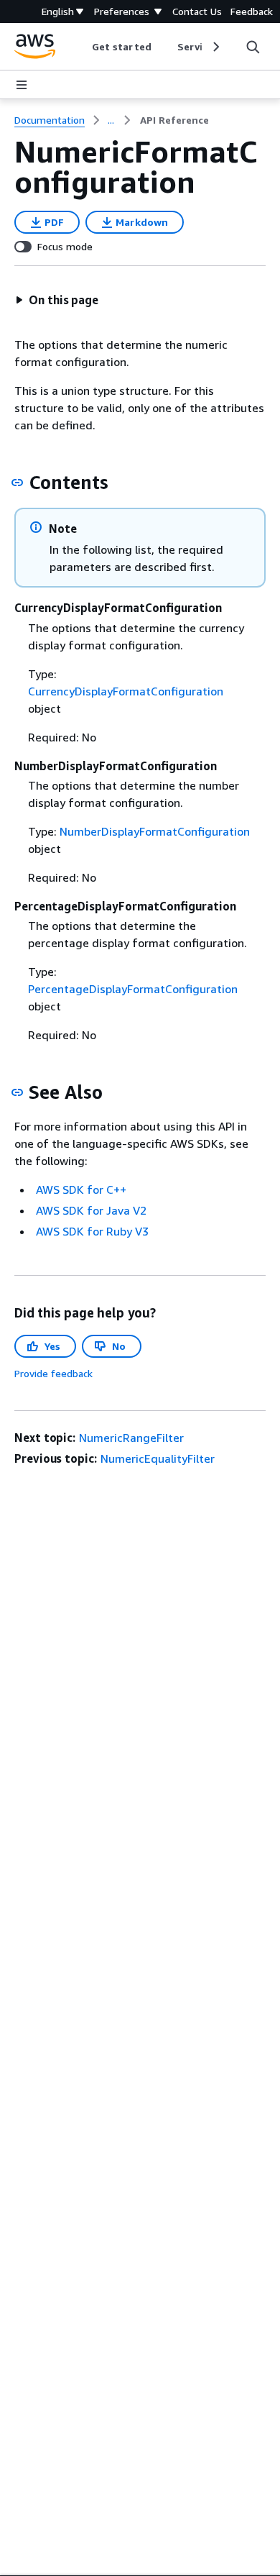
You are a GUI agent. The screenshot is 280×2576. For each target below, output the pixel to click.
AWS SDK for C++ (81, 1189)
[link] (174, 120)
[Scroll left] (81, 47)
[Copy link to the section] (17, 483)
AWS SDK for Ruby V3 (92, 1231)
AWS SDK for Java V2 (91, 1210)
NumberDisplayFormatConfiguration (155, 831)
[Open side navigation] (22, 85)
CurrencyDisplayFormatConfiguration (126, 691)
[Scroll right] (215, 47)
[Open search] (253, 47)
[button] (57, 300)
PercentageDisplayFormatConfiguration (133, 989)
